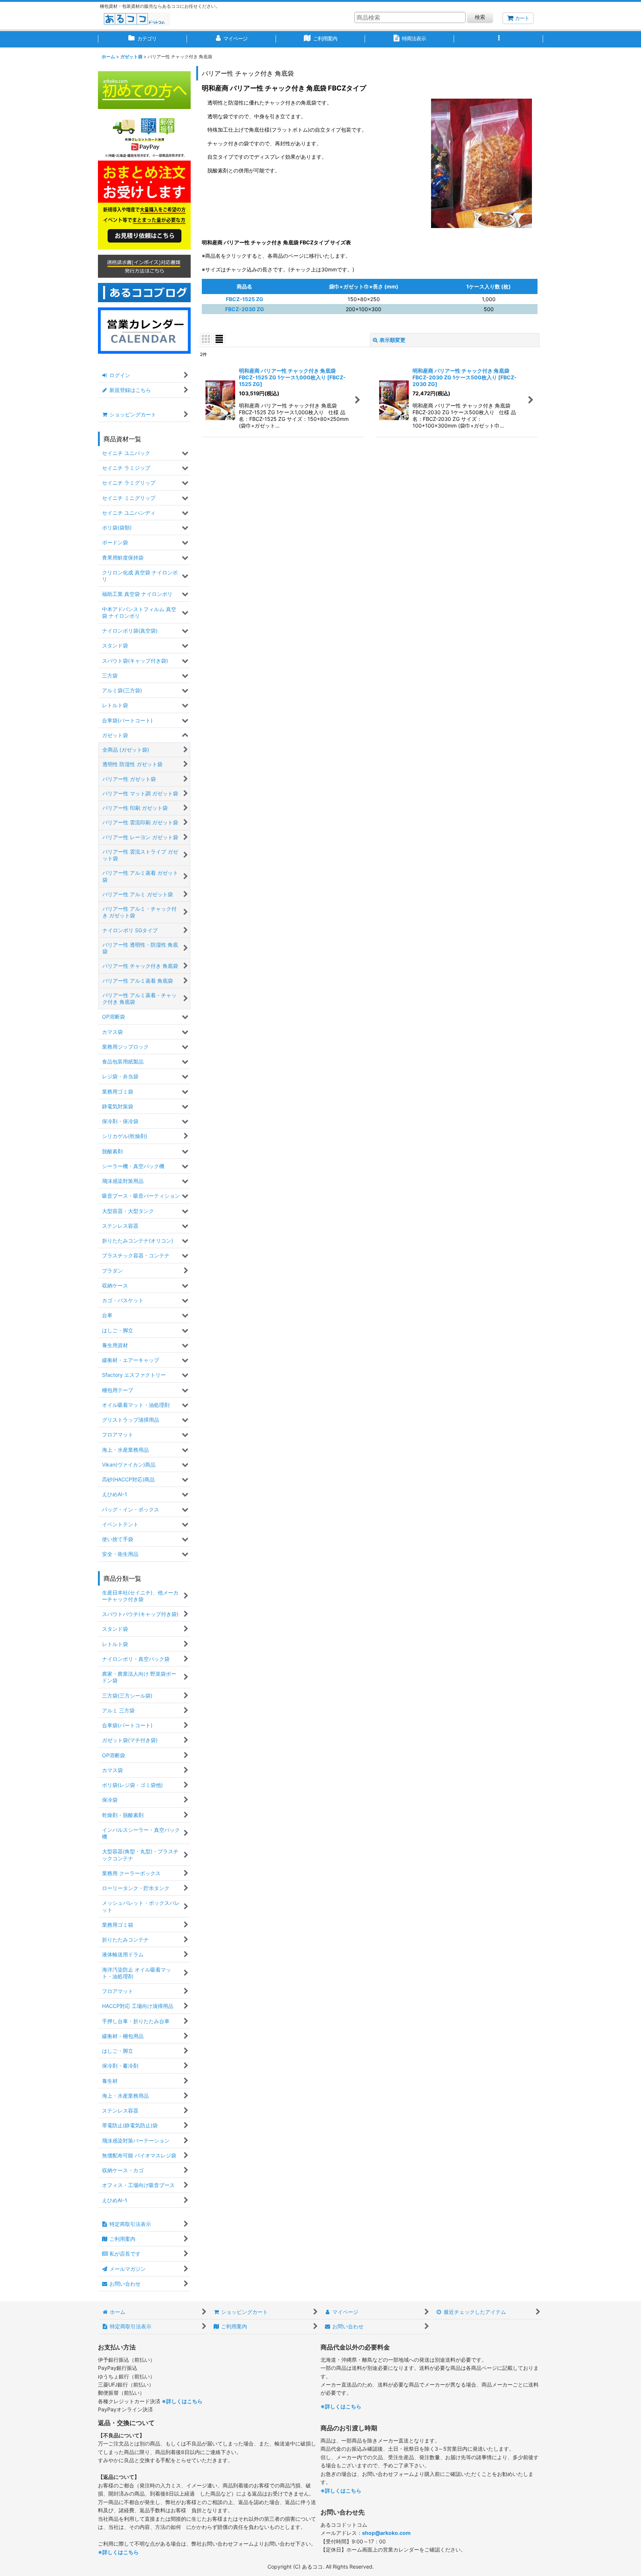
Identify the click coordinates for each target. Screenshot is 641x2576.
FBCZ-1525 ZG (245, 299)
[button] (499, 39)
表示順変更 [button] (392, 340)
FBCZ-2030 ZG (245, 309)
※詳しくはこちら (182, 2401)
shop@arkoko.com (386, 2533)
